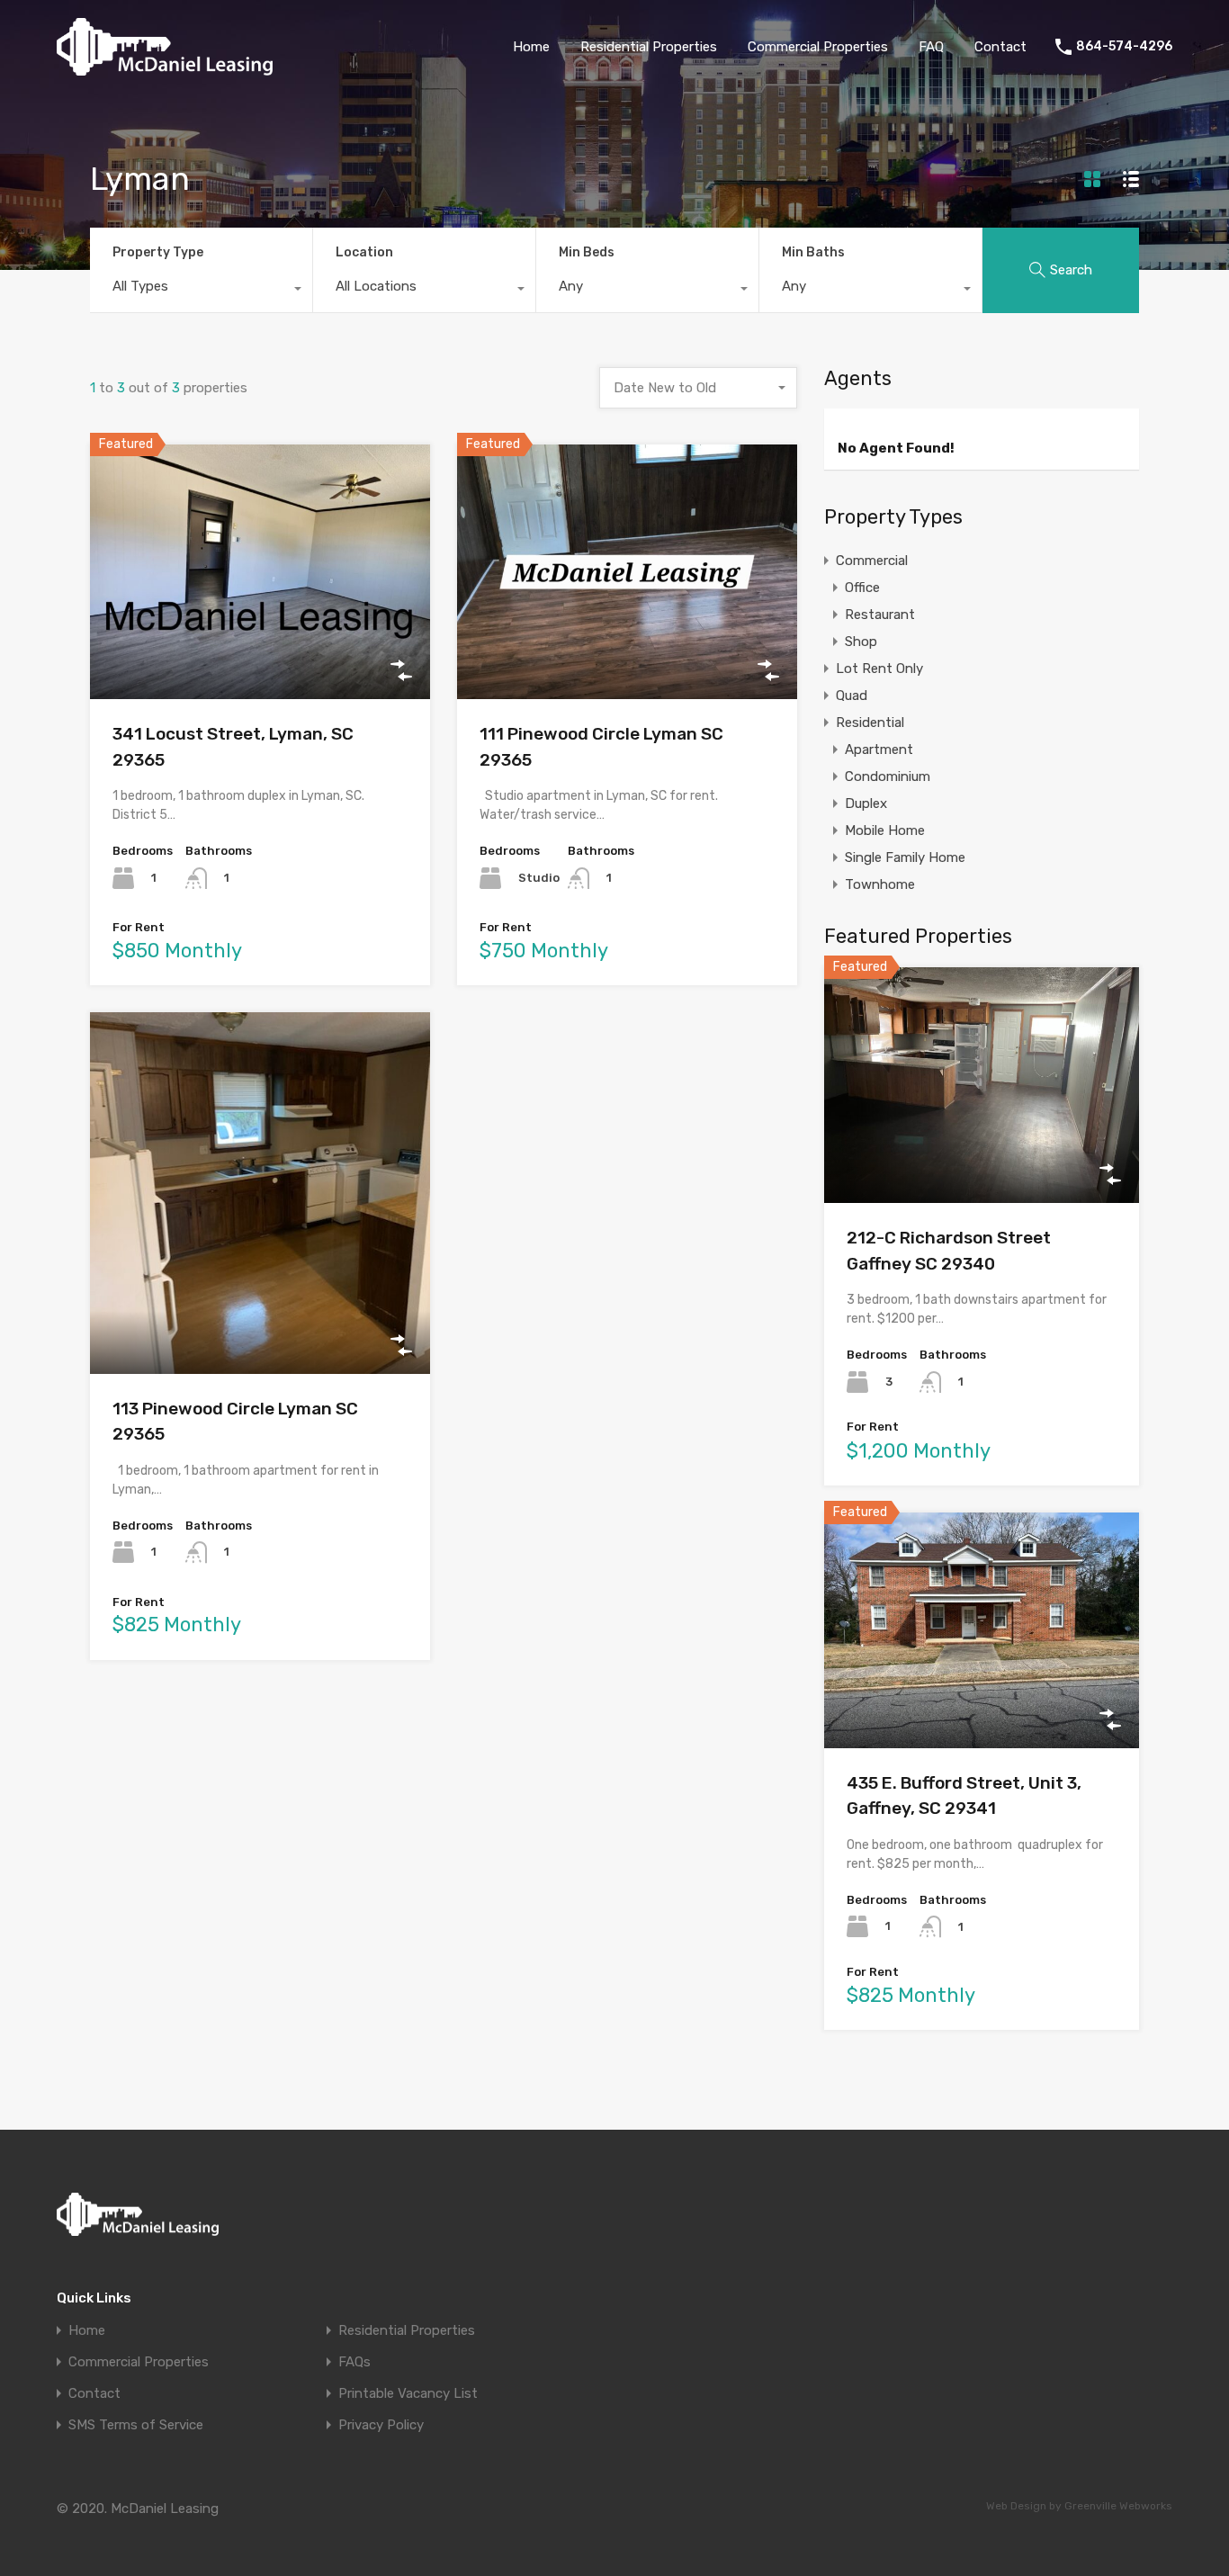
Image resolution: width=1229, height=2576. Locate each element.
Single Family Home (905, 857)
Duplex (866, 803)
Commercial (872, 561)
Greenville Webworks (1118, 2506)
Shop (861, 642)
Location (364, 252)
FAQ (931, 47)
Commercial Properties (818, 47)
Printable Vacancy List (408, 2394)
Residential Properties (649, 47)
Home (531, 47)
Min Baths (813, 252)
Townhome (880, 884)
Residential (870, 723)
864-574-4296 (1124, 47)
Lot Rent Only (879, 669)
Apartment (879, 749)
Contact (1000, 47)
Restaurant (880, 615)
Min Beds (587, 252)
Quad (852, 696)
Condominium (888, 776)
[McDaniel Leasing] (165, 67)
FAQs (354, 2362)
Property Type (158, 252)
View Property (260, 648)
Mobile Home (885, 830)
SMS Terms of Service (136, 2425)
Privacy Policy (381, 2425)
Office (862, 588)
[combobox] (201, 291)
